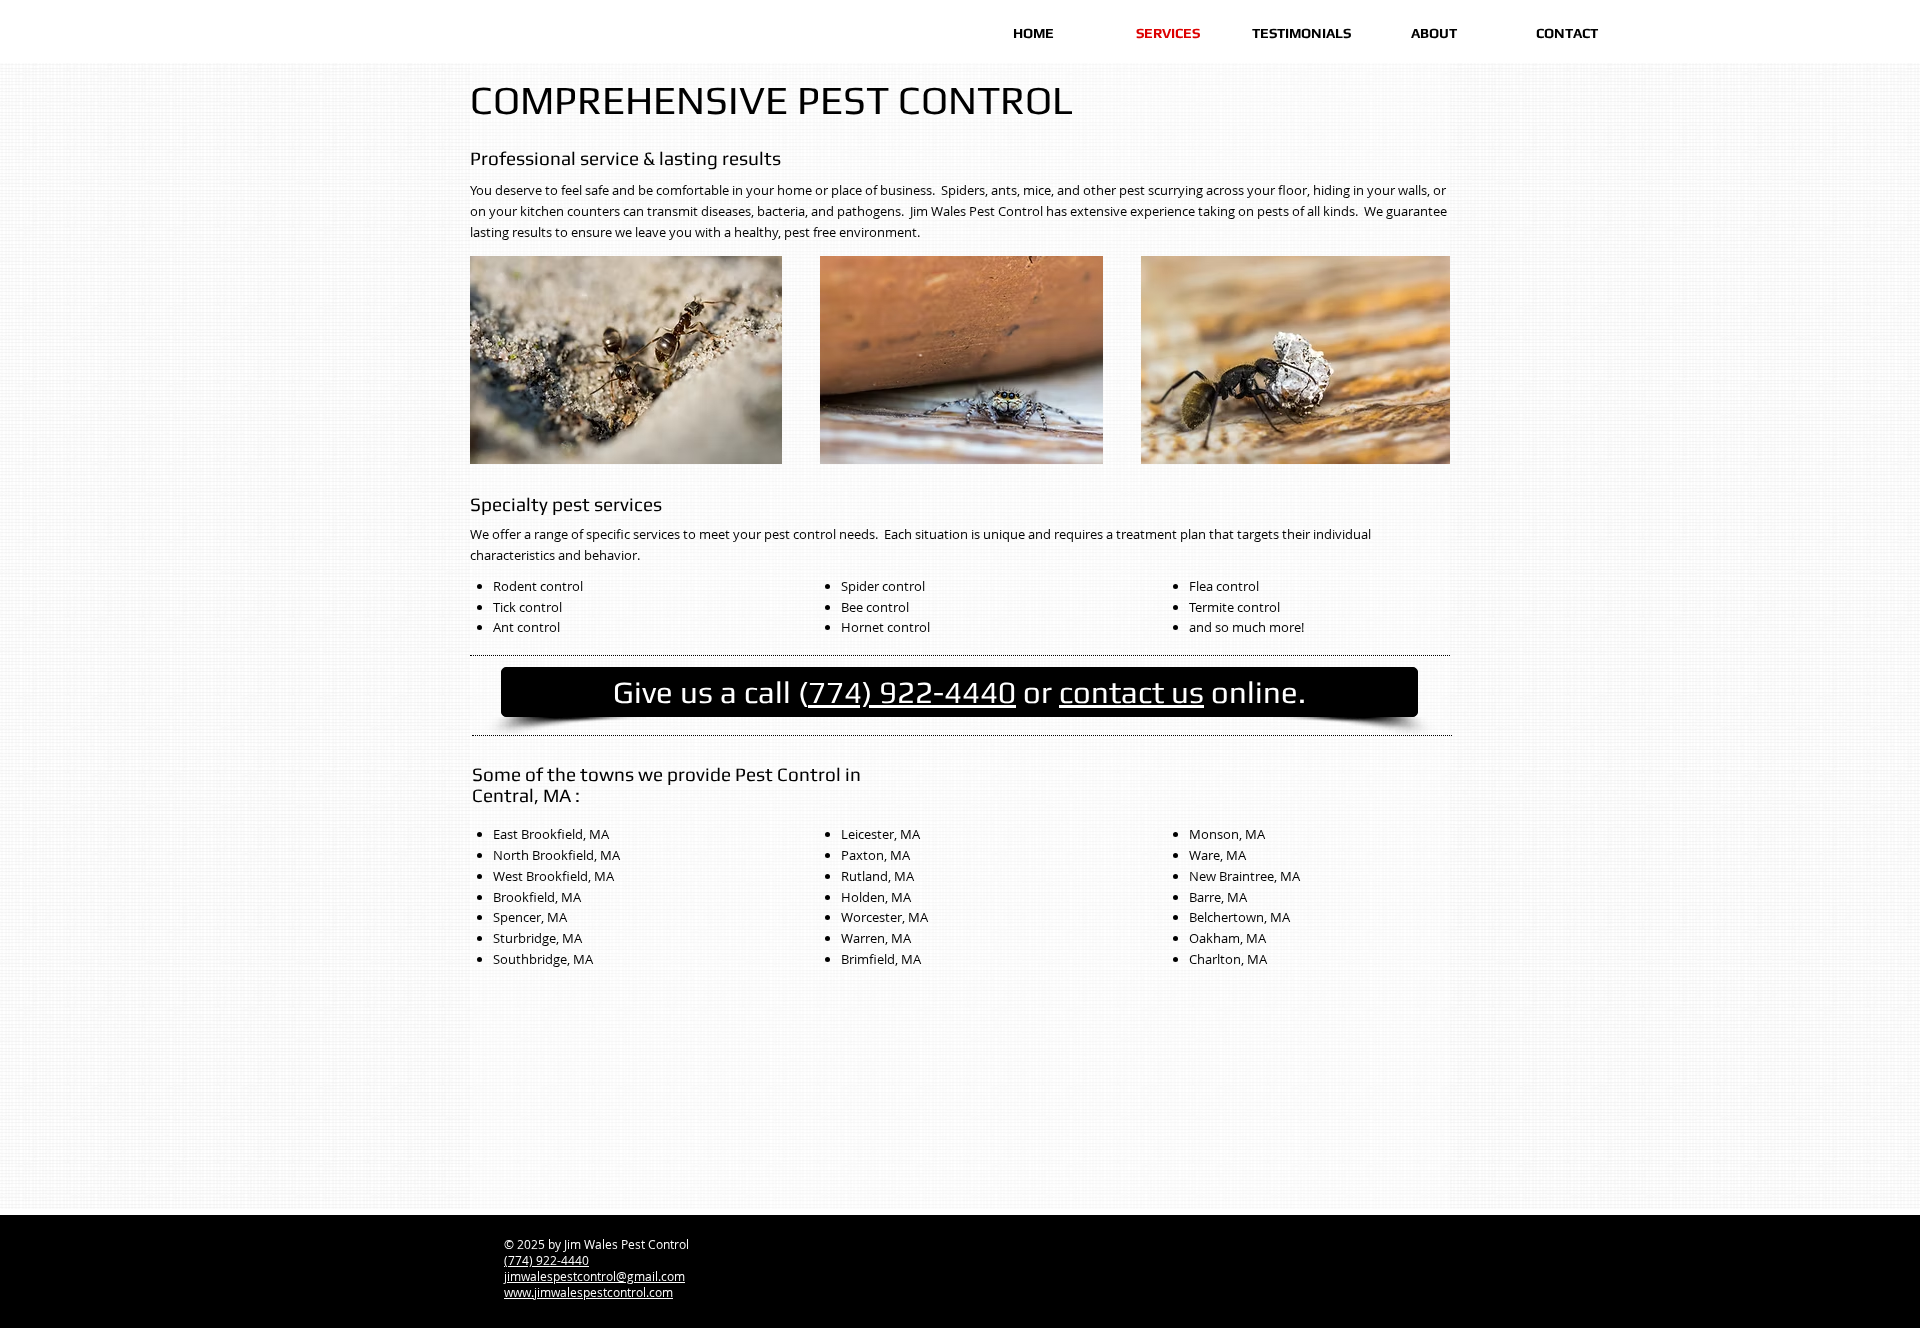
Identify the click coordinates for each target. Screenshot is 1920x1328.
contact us (1131, 692)
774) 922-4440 (912, 692)
